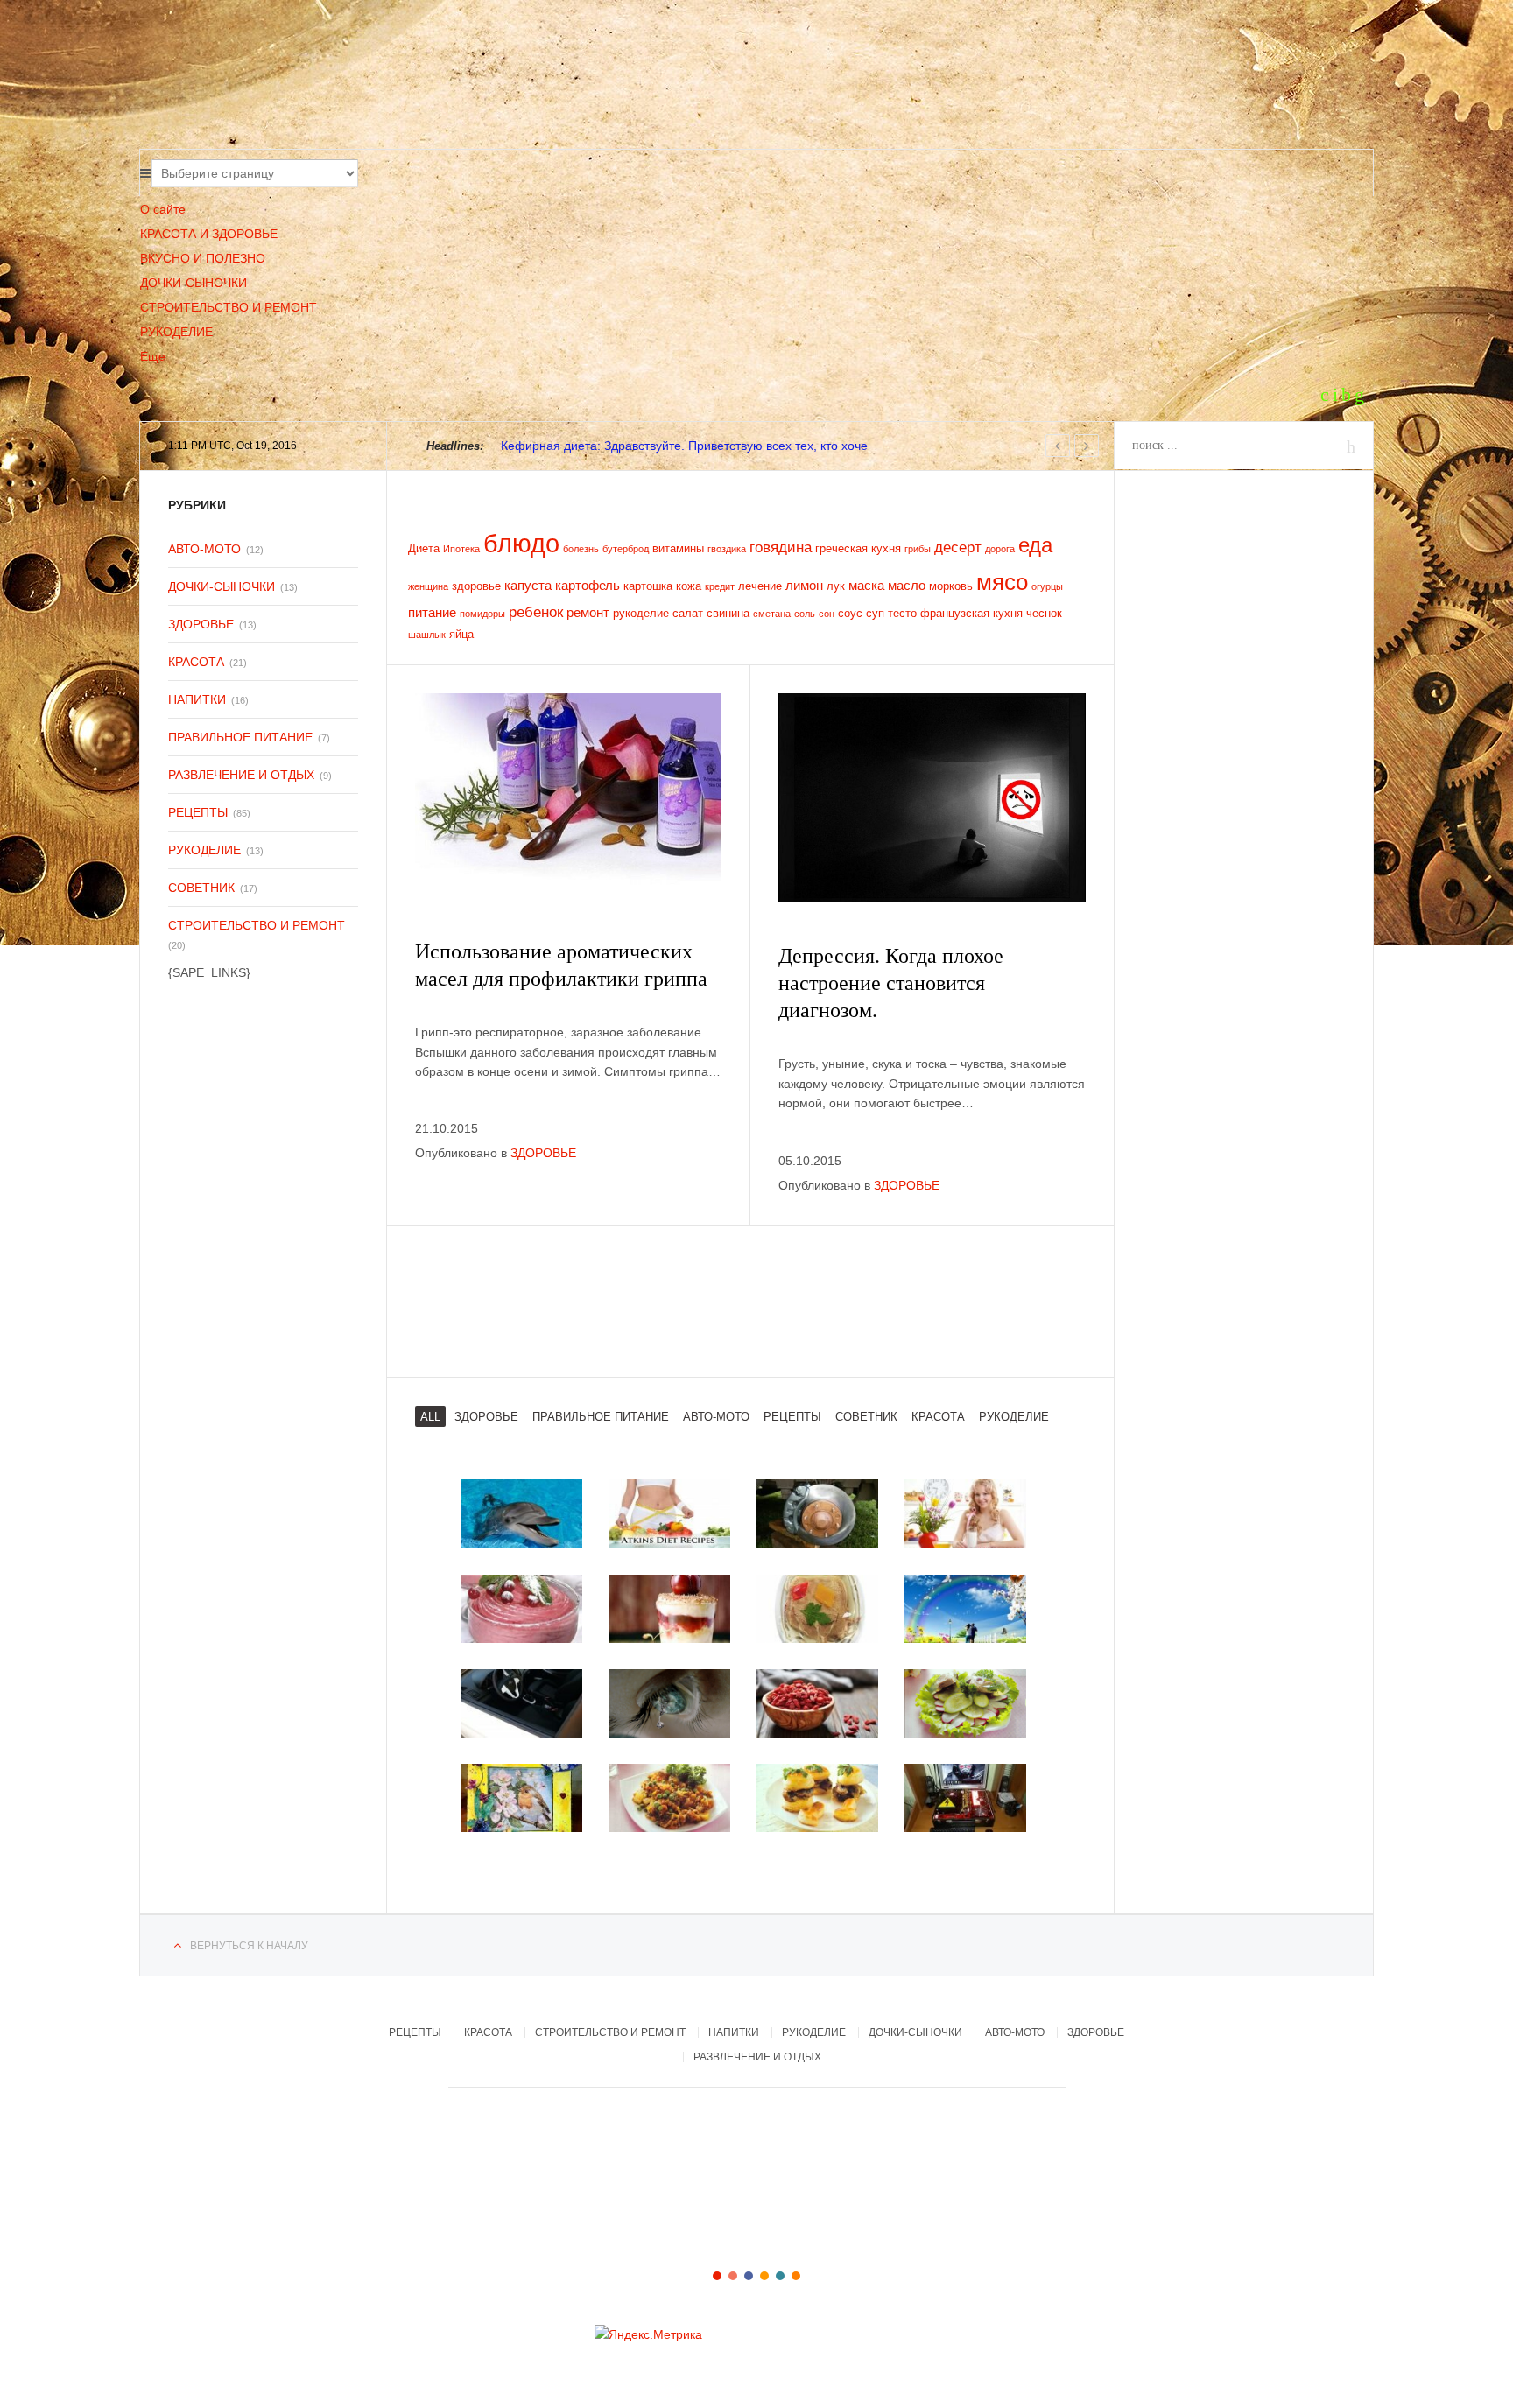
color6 (796, 2276)
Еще (153, 356)
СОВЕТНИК (201, 888)
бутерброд (626, 549)
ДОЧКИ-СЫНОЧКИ (194, 283)
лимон (804, 585)
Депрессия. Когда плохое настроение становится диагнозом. (891, 983)
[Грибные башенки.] (817, 1798)
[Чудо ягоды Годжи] (817, 1703)
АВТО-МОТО (204, 549)
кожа (689, 586)
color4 (764, 2276)
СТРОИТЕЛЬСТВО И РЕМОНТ (229, 307)
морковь (951, 586)
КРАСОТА (196, 662)
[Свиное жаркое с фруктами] (669, 1798)
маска (866, 585)
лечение (760, 586)
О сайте (163, 209)
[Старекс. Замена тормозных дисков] (817, 1513)
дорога (1000, 549)
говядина (781, 548)
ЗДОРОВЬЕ (543, 1153)
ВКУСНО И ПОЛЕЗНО (203, 258)
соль (805, 614)
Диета (424, 548)
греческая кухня (858, 548)
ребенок (536, 612)
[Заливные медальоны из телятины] (965, 1703)
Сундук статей (358, 79)
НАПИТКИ (197, 699)
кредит (720, 586)
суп (875, 613)
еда (1035, 545)
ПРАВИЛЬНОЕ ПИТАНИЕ (240, 737)
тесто (902, 613)
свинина (728, 613)
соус (850, 613)
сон (827, 614)
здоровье (476, 586)
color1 (717, 2276)
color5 (780, 2276)
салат (688, 613)
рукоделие (641, 613)
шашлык (427, 635)
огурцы (1047, 586)
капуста (528, 585)
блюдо (521, 543)
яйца (461, 634)
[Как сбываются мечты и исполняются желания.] (965, 1609)
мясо (1002, 582)
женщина (428, 586)
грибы (918, 549)
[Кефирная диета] (965, 1513)
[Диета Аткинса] (669, 1513)
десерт (958, 548)
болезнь (581, 549)
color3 (749, 2276)
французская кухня (971, 613)
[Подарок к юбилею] (521, 1798)
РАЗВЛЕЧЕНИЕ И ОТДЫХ (241, 775)
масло (907, 585)
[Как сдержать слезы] (669, 1703)
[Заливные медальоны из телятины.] (817, 1609)
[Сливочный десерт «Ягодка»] (669, 1609)
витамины (678, 548)
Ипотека (461, 549)
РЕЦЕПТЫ (198, 812)
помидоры (482, 614)
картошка (648, 586)
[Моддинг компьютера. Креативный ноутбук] (965, 1798)
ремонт (588, 612)
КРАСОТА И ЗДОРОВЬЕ (209, 234)
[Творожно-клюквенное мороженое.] (521, 1609)
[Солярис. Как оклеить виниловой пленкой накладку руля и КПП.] (521, 1703)
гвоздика (727, 549)
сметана (772, 614)
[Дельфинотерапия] (521, 1513)
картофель (588, 585)
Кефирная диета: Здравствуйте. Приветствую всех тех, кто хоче (684, 446)
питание (432, 612)
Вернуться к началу (249, 1946)
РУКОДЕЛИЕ (176, 332)
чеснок (1044, 613)
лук (836, 586)
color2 (733, 2276)
